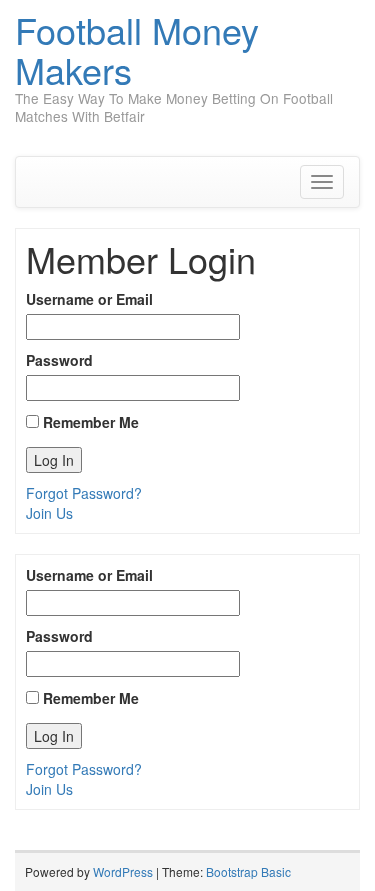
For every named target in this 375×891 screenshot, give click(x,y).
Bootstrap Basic (248, 871)
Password (59, 360)
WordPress (123, 871)
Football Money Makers (137, 49)
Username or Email (89, 299)
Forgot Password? (84, 493)
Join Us (49, 513)
